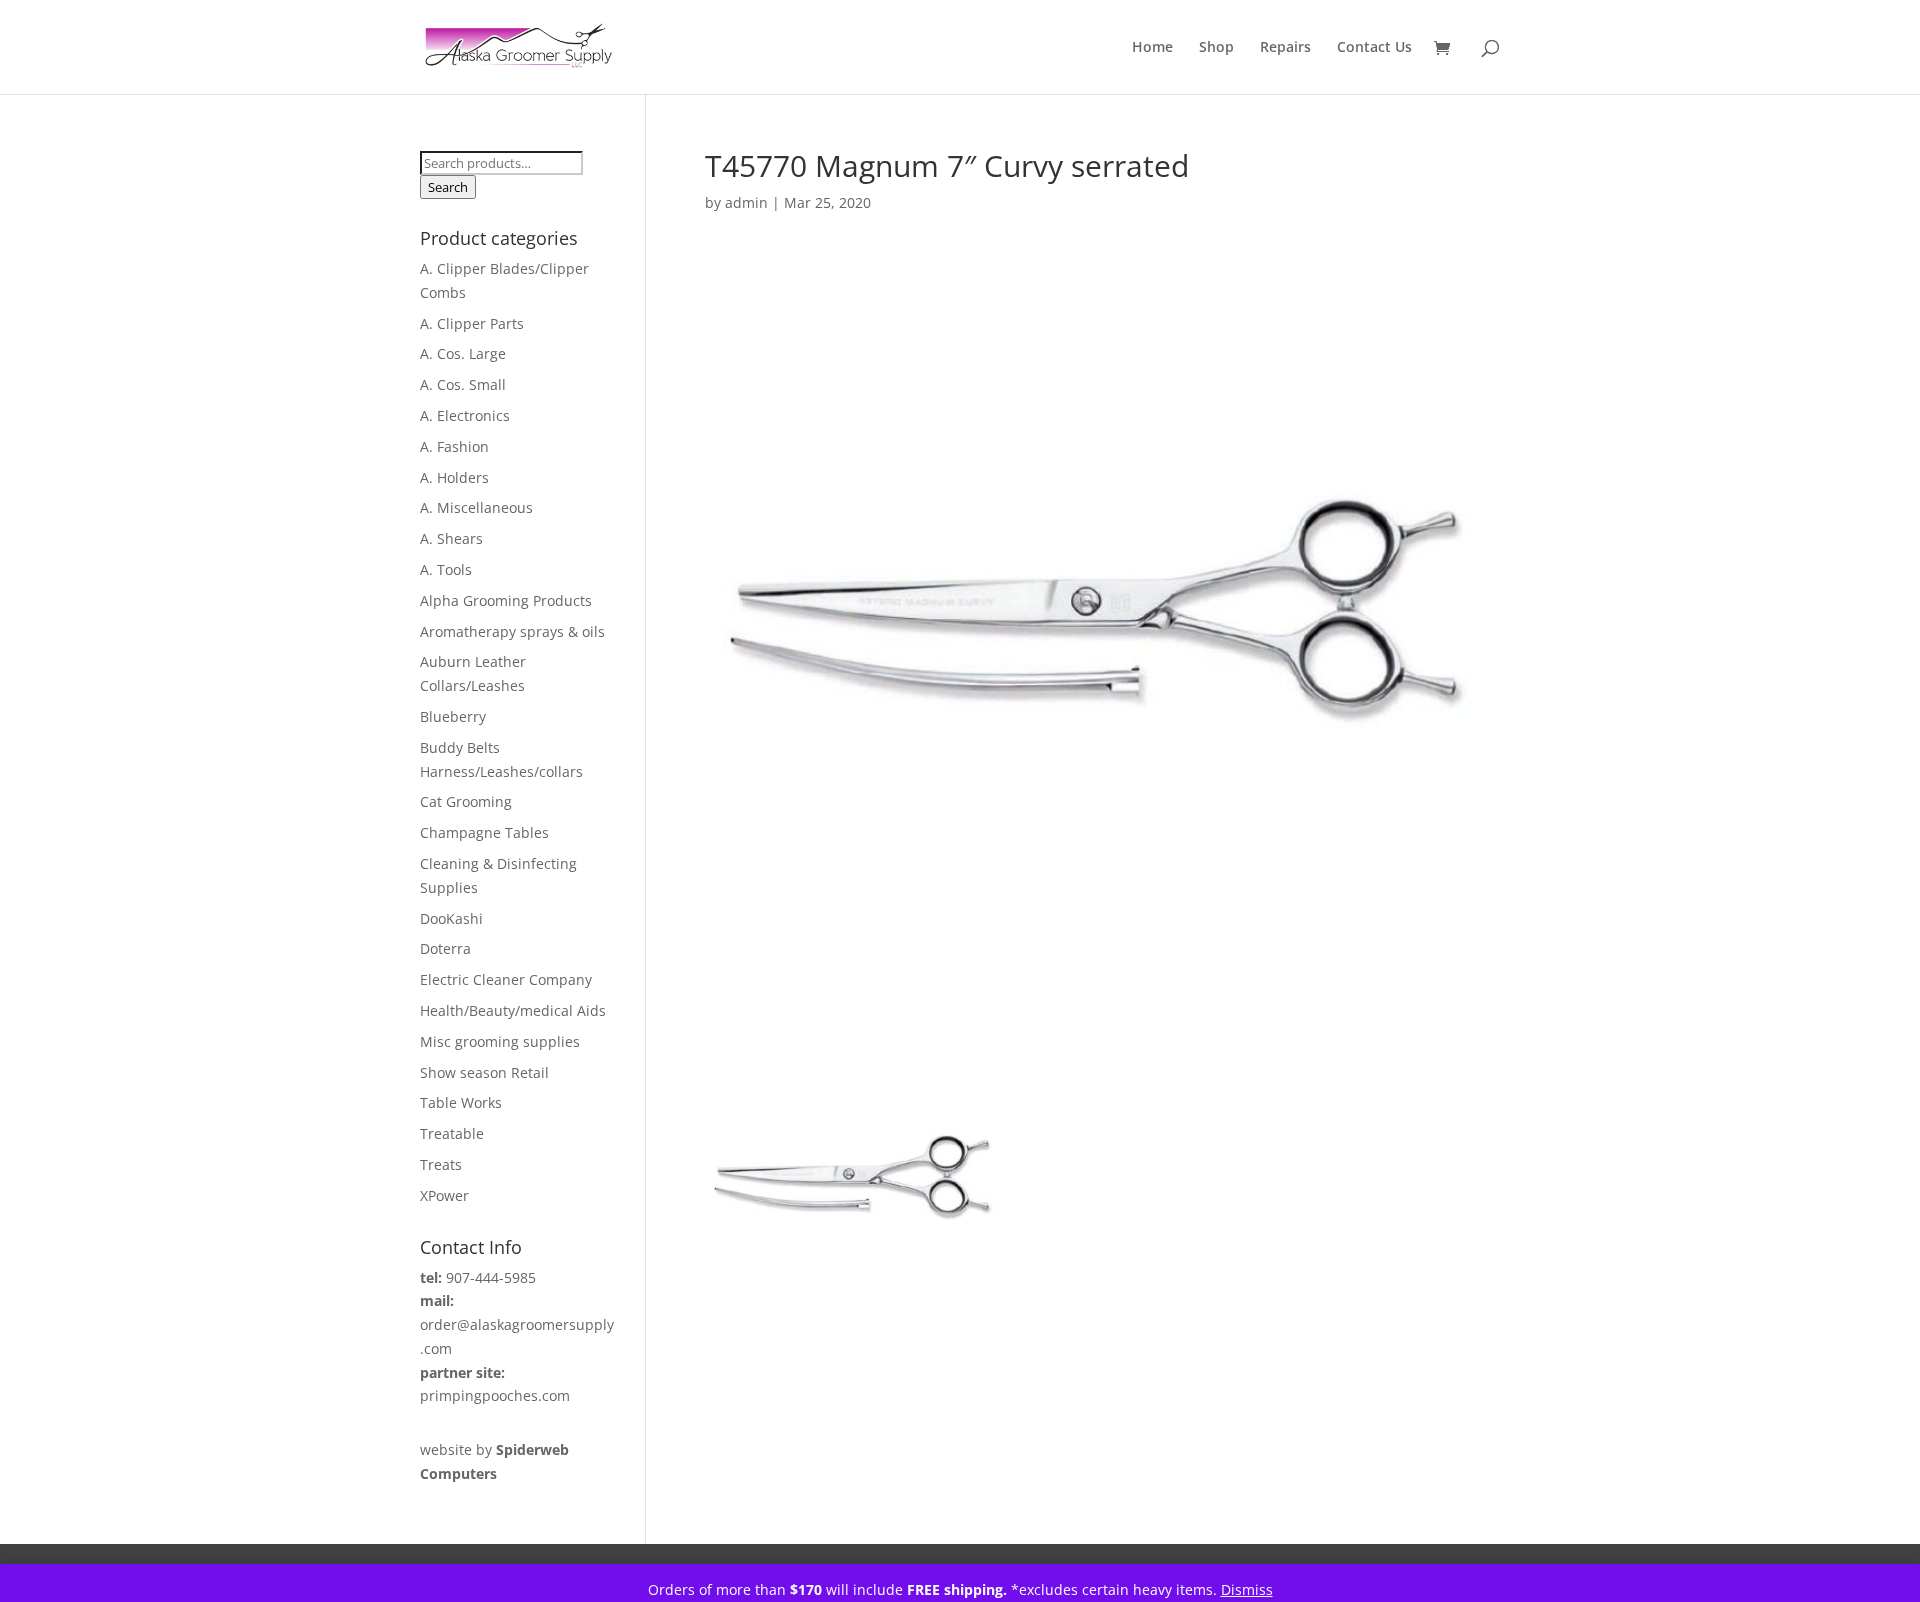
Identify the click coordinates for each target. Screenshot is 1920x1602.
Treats (441, 1164)
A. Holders (454, 477)
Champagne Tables (484, 832)
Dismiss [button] (1247, 1589)
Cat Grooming (466, 801)
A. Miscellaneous (476, 507)
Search (448, 187)
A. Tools (446, 569)
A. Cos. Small (463, 384)
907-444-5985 (491, 1277)
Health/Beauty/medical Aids (513, 1010)
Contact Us (1374, 48)
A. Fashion (454, 446)
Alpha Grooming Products (506, 600)
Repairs (1285, 48)
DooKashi (451, 918)
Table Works (461, 1102)
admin (746, 202)
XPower (444, 1195)
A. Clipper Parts (472, 323)
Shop (1216, 48)
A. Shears (451, 538)
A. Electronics (465, 415)
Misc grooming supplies (500, 1041)
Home (1152, 48)
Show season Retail (484, 1072)
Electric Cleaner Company (506, 979)
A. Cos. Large (463, 353)
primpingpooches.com (495, 1395)
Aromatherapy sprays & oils (512, 631)
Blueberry (453, 716)
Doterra (445, 948)
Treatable (452, 1133)
